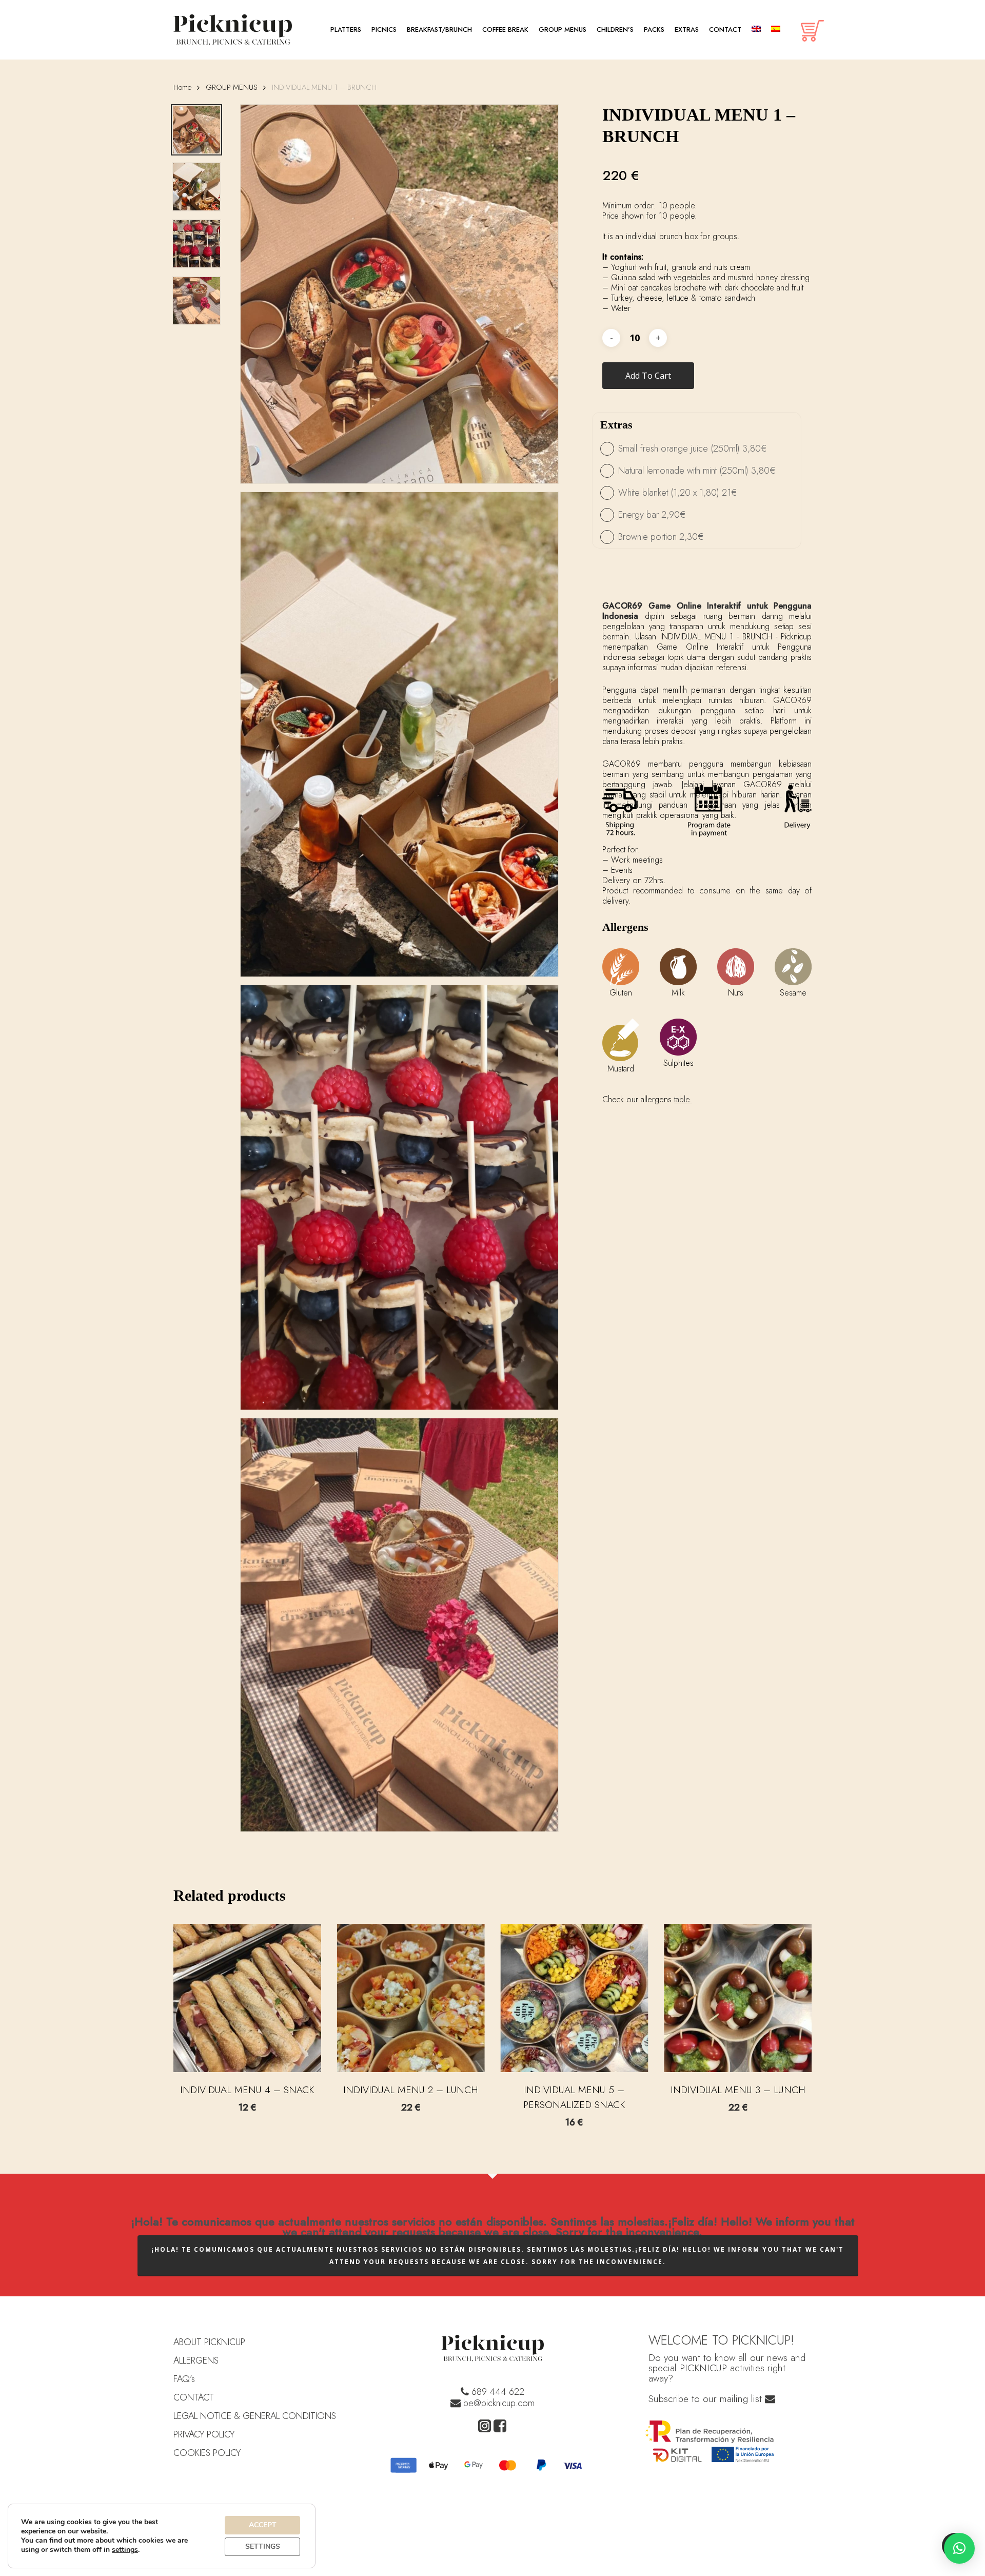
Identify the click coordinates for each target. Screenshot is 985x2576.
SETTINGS (263, 2546)
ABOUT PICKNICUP (209, 2342)
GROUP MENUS (232, 87)
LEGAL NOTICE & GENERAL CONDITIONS (255, 2416)
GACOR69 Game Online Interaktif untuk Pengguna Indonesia (707, 611)
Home (182, 87)
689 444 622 (497, 2392)
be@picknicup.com (498, 2403)
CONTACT (194, 2397)
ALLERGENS (196, 2360)
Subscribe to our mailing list (707, 2399)
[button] (959, 2548)
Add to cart (648, 376)
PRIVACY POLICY (204, 2434)
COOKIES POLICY (207, 2453)
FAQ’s (184, 2379)
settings (125, 2550)
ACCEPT (263, 2525)
